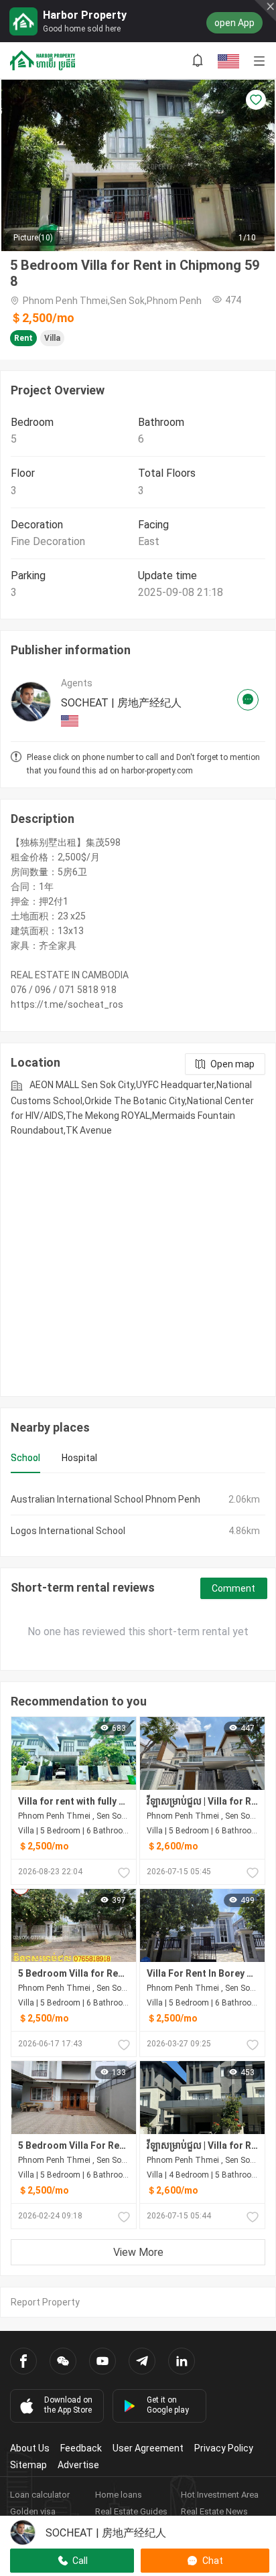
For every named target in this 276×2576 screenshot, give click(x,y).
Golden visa (33, 2511)
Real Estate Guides (131, 2511)
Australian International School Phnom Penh (106, 1499)
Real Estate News (214, 2511)
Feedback (81, 2448)
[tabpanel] (138, 1515)
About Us (30, 2448)
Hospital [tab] (79, 1458)
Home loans (119, 2495)
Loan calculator (40, 2495)
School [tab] (25, 1458)
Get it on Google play (168, 2405)
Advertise (78, 2465)
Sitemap (28, 2465)
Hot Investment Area (220, 2495)
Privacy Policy (224, 2448)
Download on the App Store (68, 2405)
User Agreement (148, 2448)
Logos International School (68, 1531)
